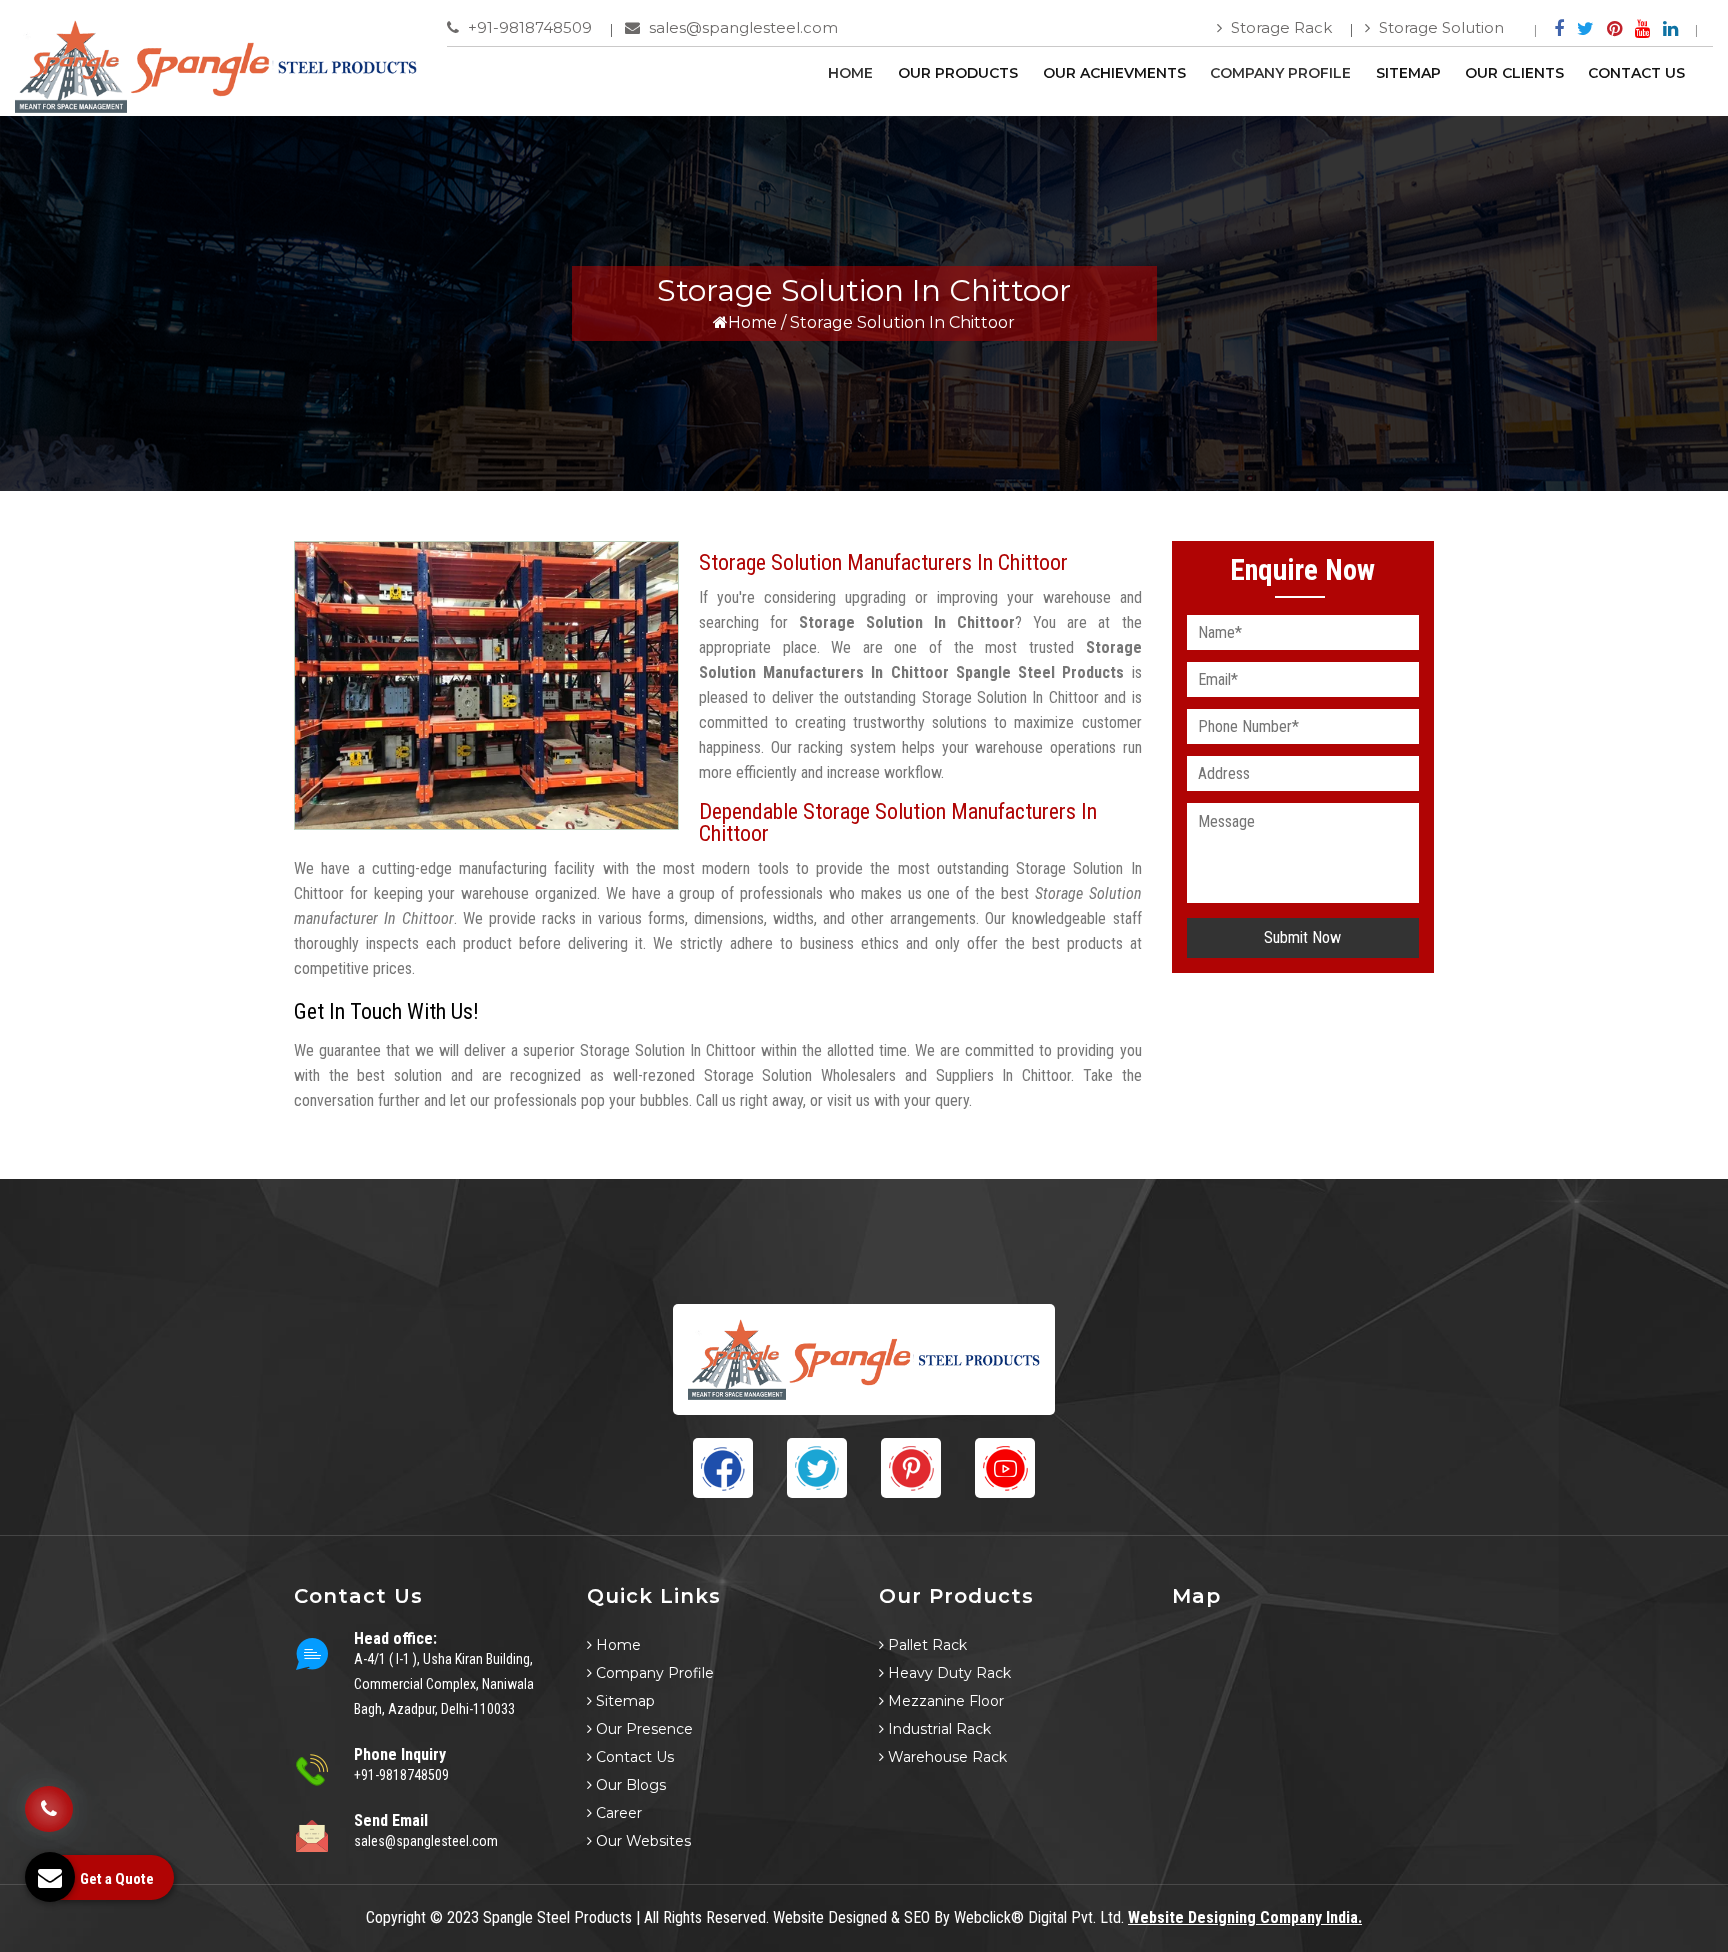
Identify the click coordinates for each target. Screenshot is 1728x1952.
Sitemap (1408, 73)
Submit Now (1302, 937)
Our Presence (642, 1729)
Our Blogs (629, 1785)
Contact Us (1636, 73)
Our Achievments (1114, 73)
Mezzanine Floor (944, 1701)
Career (617, 1813)
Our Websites (641, 1841)
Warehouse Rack (945, 1757)
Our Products (958, 73)
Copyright (396, 1917)
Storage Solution (1439, 27)
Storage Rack (1279, 27)
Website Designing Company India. (1245, 1917)
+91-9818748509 (528, 27)
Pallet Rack (925, 1645)
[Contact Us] (49, 1794)
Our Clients (1514, 73)
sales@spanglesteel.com (741, 27)
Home (850, 73)
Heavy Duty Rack (947, 1673)
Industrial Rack (937, 1729)
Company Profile (1280, 73)
